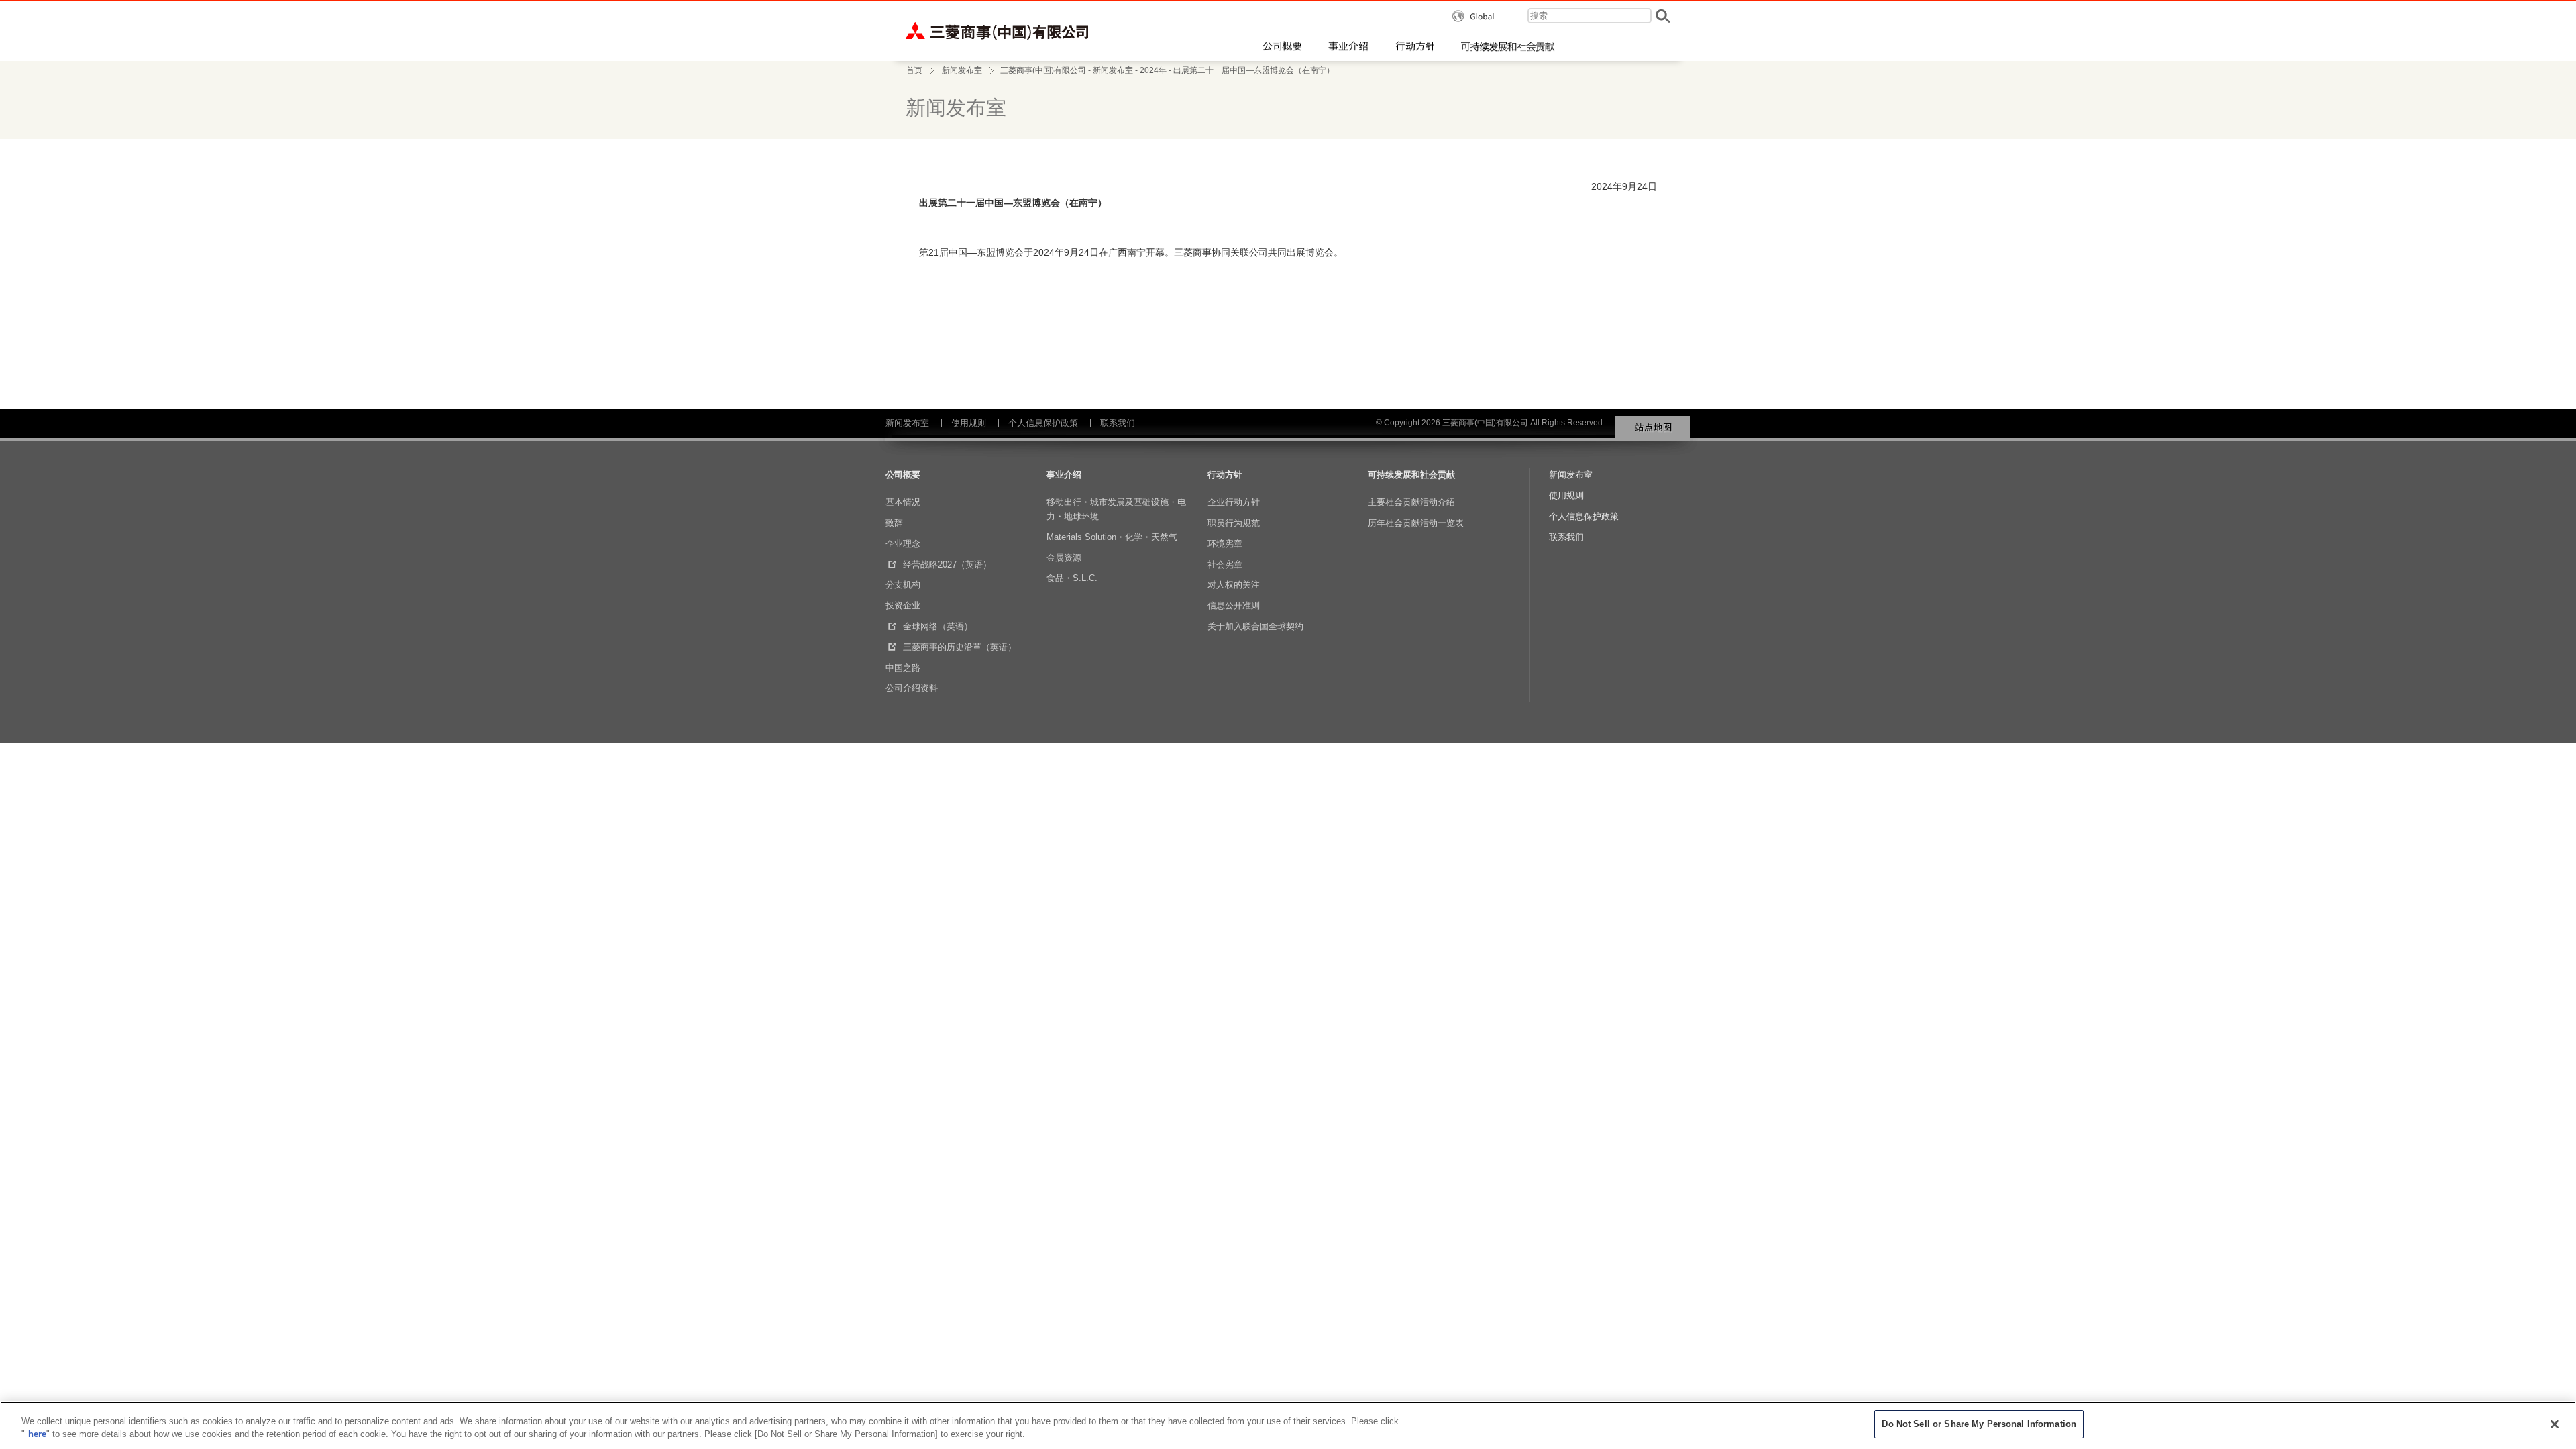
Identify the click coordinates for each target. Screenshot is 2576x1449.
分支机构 (903, 585)
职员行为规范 (1234, 523)
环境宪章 (1225, 544)
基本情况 (903, 502)
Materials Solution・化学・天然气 (1112, 537)
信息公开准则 (1234, 605)
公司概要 (903, 475)
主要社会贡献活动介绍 (1411, 502)
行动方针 (1225, 475)
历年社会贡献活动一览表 (1416, 523)
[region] (1288, 1425)
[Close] (2555, 1424)
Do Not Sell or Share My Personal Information (1979, 1424)
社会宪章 (1225, 565)
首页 (914, 70)
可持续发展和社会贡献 (1411, 475)
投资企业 (903, 605)
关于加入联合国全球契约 (1255, 626)
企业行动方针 (1234, 502)
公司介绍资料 (912, 688)
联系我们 (1118, 423)
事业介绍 (1064, 475)
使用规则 (969, 423)
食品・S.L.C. (1072, 578)
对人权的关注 (1234, 585)
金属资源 (1064, 558)
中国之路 (903, 668)
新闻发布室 (962, 70)
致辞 (894, 523)
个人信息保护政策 (1043, 423)
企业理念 (903, 544)
